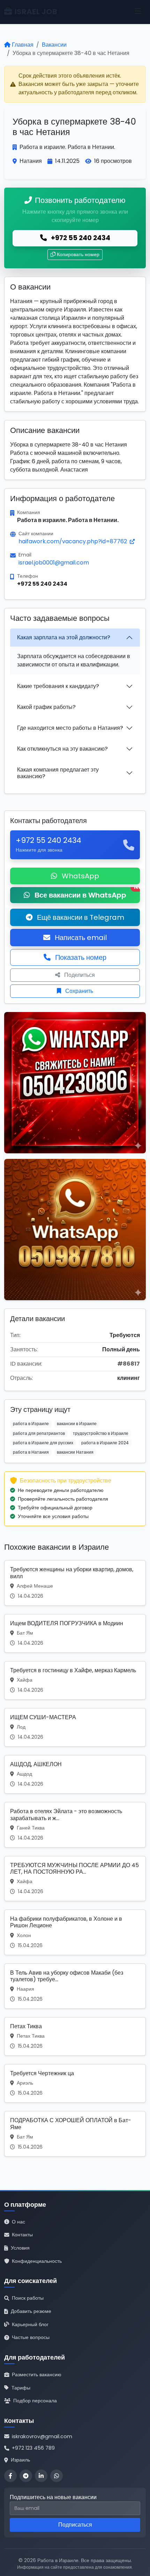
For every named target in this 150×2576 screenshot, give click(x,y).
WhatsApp (80, 876)
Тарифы (21, 2388)
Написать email (80, 938)
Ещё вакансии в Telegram (80, 917)
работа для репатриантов (39, 1433)
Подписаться (75, 2525)
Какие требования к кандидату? (58, 686)
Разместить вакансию (37, 2374)
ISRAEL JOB (36, 12)
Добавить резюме (31, 2311)
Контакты (22, 2235)
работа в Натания (31, 1452)
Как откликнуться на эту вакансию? (62, 749)
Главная (23, 45)
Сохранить (78, 991)
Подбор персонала (35, 2401)
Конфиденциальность (37, 2261)
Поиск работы (28, 2298)
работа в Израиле (31, 1424)
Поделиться (79, 975)
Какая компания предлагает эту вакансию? (58, 773)
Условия (20, 2248)
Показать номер (80, 957)
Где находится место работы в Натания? (70, 728)
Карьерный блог (30, 2324)
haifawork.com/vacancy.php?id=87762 (73, 541)
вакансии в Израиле (77, 1424)
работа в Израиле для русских (43, 1443)
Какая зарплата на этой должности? (64, 637)
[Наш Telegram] (26, 2476)
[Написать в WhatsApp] (57, 2476)
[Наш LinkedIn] (41, 2476)
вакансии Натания (75, 1452)
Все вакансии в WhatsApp (86, 894)
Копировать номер (78, 254)
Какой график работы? (46, 707)
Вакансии (54, 45)
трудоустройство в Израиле (101, 1433)
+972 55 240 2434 (80, 238)
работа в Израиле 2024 (105, 1443)
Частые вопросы (31, 2337)
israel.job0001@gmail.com (54, 563)
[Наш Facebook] (10, 2476)
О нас (18, 2222)
